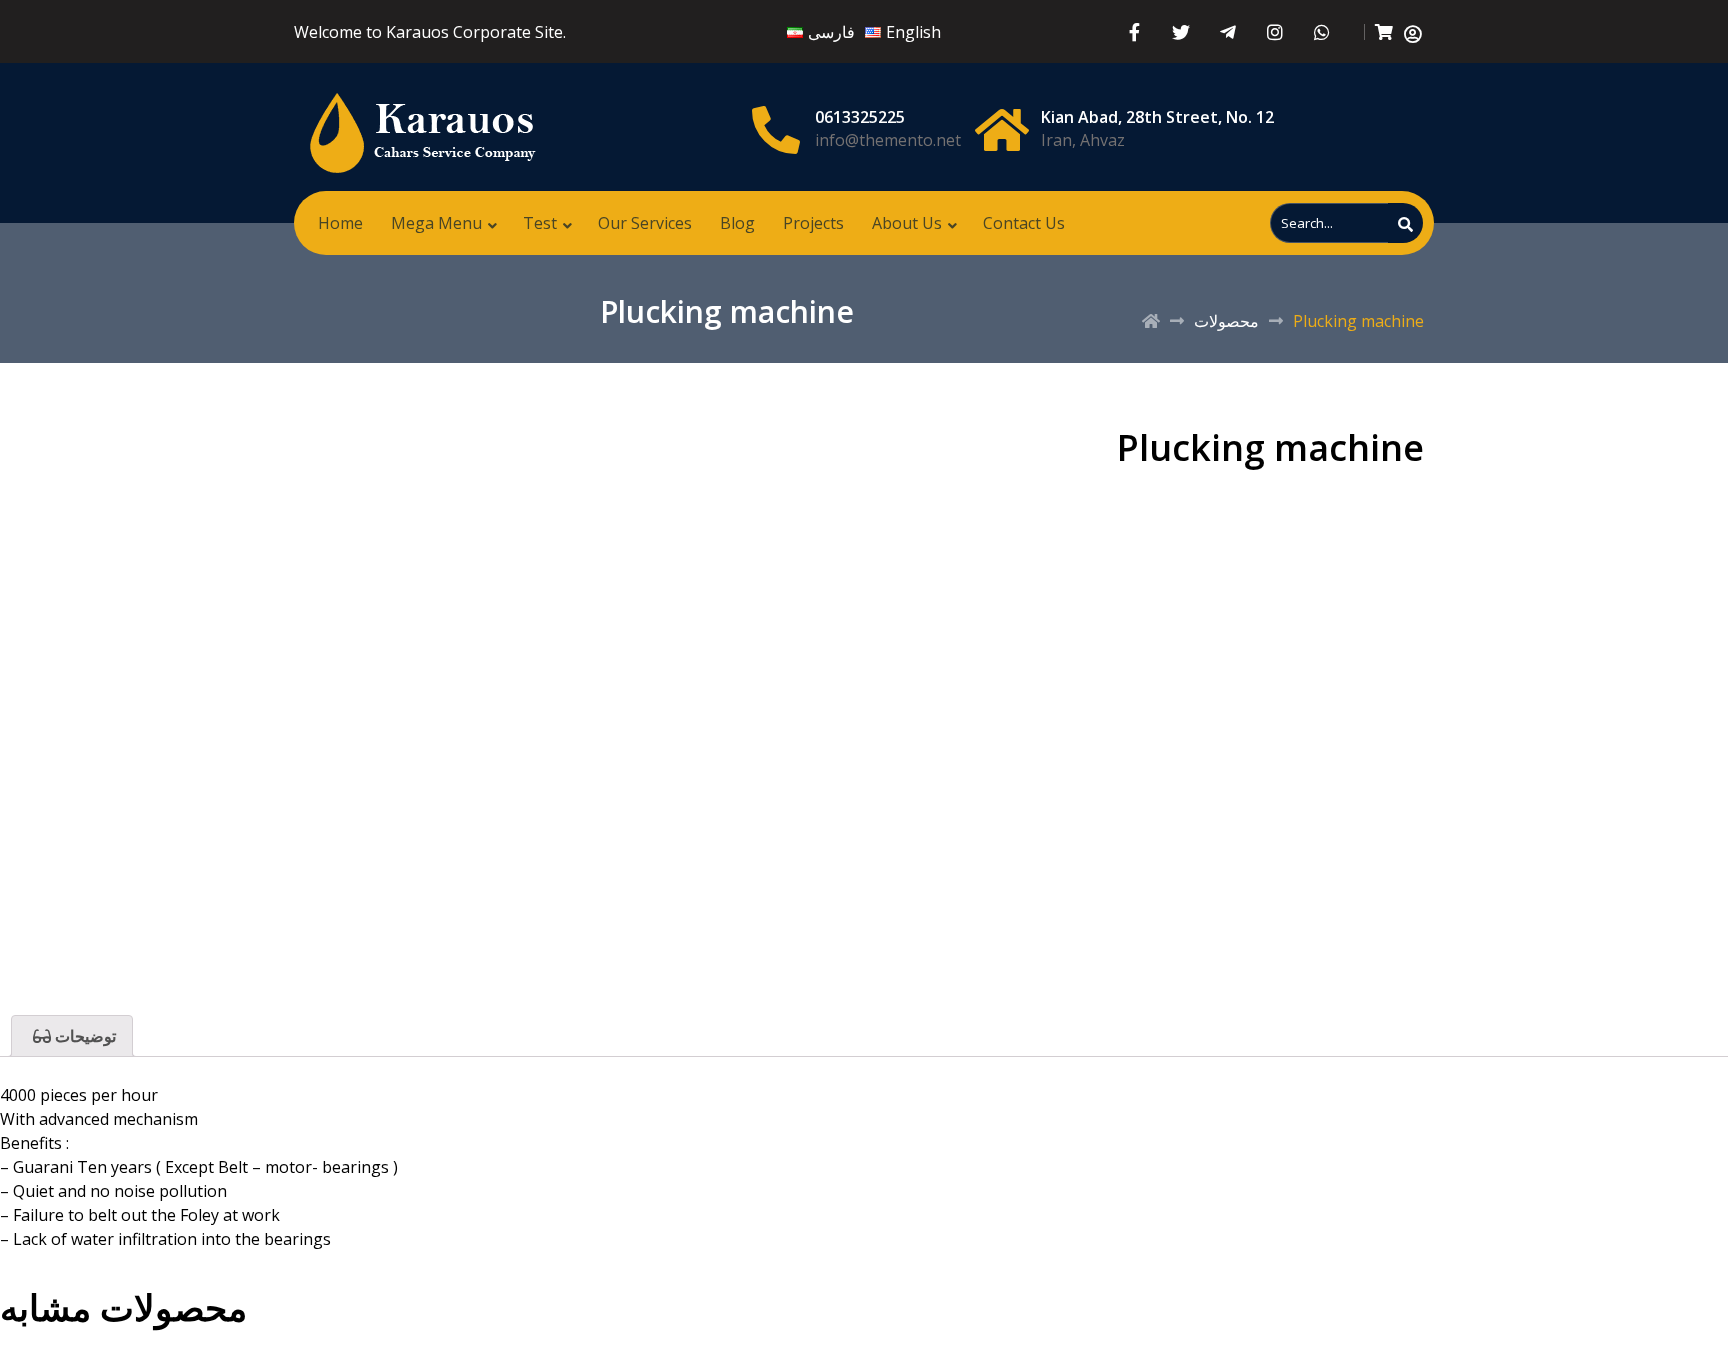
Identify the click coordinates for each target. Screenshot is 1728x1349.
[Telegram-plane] (1228, 31)
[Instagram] (1275, 31)
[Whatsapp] (1322, 31)
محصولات (1226, 321)
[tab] (72, 1036)
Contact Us (1024, 223)
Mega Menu (436, 223)
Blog (737, 223)
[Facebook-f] (1134, 31)
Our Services (645, 223)
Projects (813, 223)
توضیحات (83, 1036)
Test (540, 223)
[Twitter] (1181, 31)
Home (340, 223)
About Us (907, 223)
